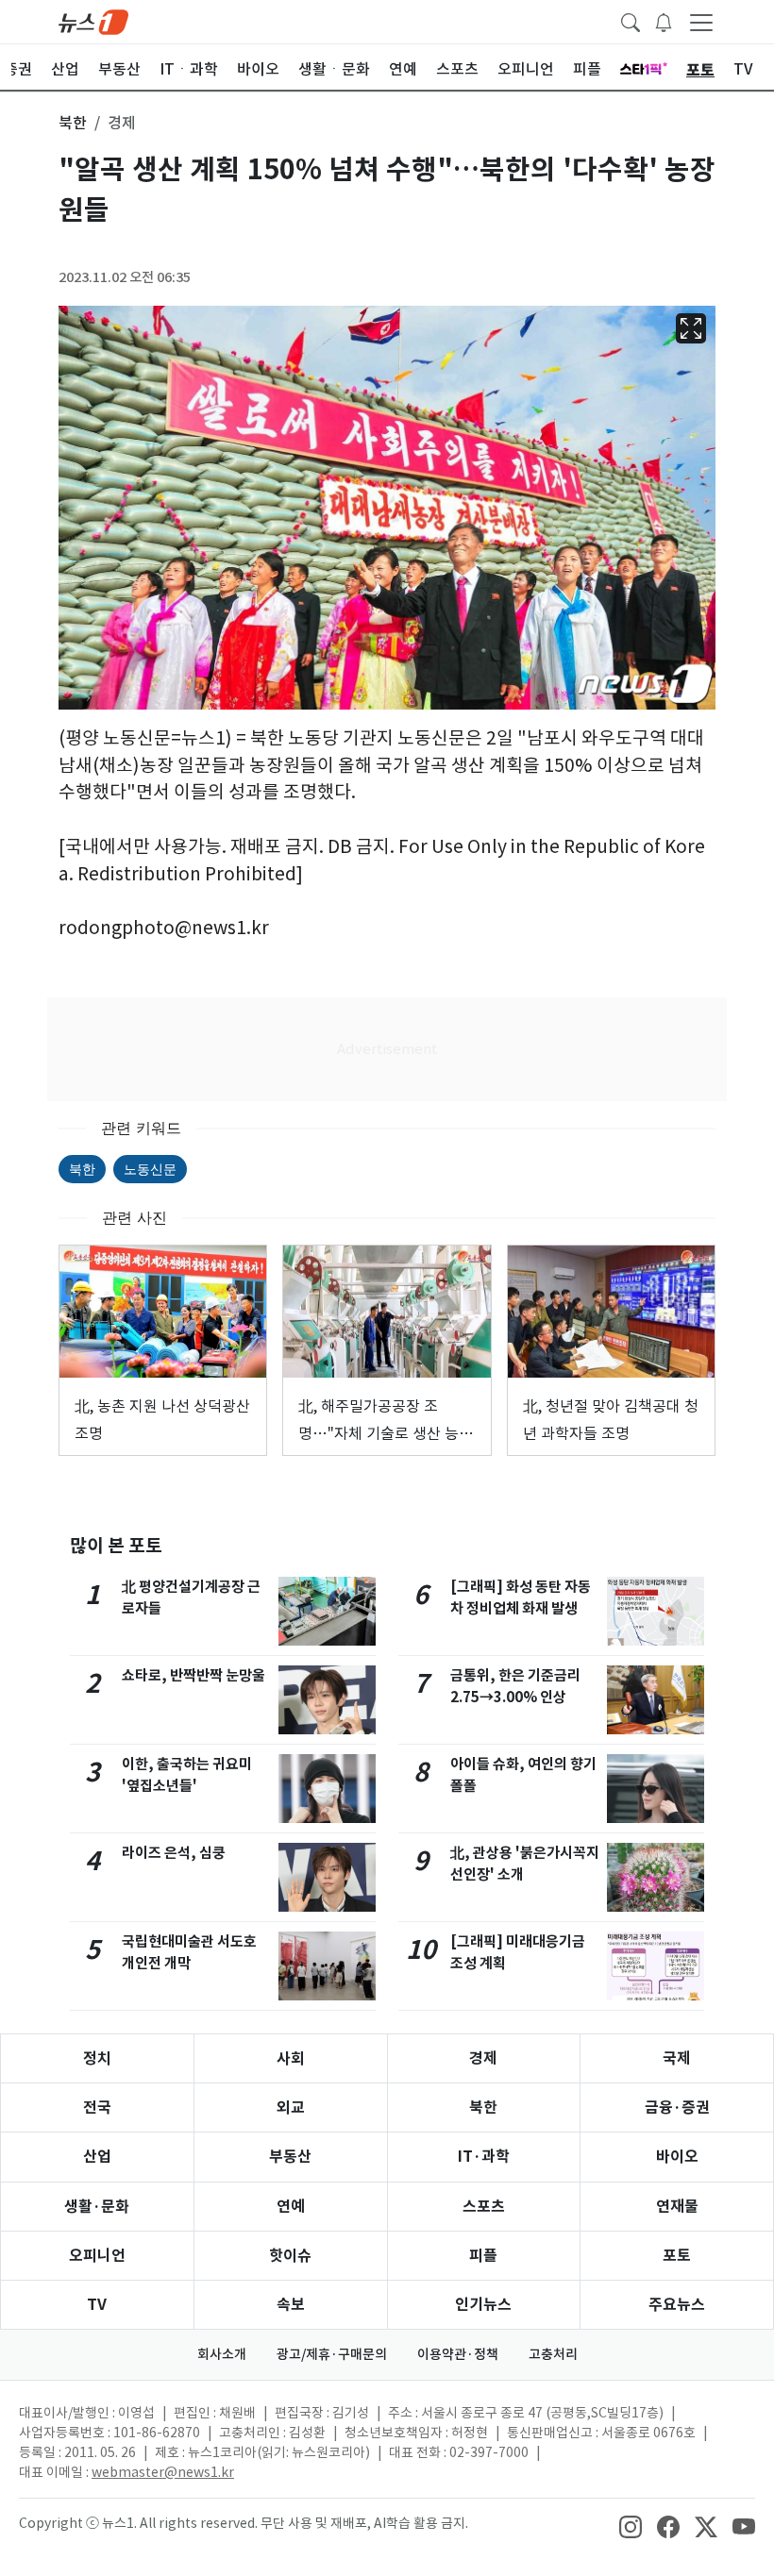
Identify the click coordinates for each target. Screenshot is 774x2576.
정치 (97, 2058)
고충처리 (553, 2354)
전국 (97, 2108)
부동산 (290, 2157)
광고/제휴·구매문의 (332, 2354)
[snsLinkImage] (631, 2525)
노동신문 (150, 1169)
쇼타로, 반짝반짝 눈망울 (193, 1675)
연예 (291, 2207)
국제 (677, 2058)
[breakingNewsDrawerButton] (664, 21)
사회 (291, 2058)
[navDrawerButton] (701, 22)
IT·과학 (484, 2157)
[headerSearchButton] (631, 21)
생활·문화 (97, 2207)
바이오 (677, 2157)
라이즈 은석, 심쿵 (174, 1853)
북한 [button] (73, 123)
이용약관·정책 (458, 2354)
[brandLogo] (93, 21)
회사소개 (222, 2354)
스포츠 (484, 2207)
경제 (483, 2058)
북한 (82, 1169)
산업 (97, 2157)
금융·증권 (677, 2108)
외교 (291, 2108)
